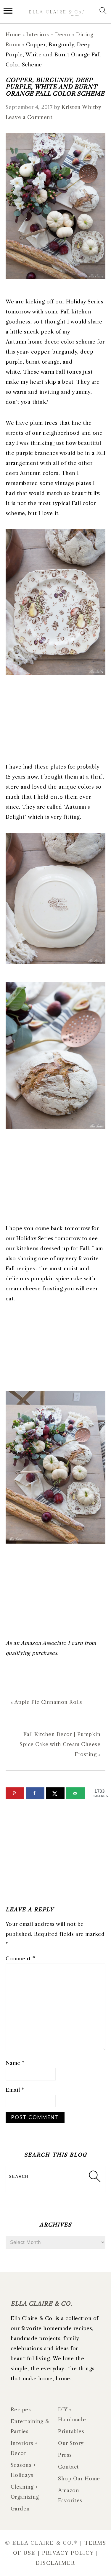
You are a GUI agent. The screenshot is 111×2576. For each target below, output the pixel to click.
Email (15, 2090)
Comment (20, 1959)
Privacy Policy (68, 2553)
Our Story (71, 2443)
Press (65, 2455)
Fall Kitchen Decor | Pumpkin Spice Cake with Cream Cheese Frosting (60, 1744)
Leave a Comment (29, 117)
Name (15, 2063)
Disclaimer (55, 2563)
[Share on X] (55, 1793)
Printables (71, 2431)
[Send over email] (75, 1793)
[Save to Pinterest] (15, 1793)
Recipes (21, 2410)
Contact (69, 2467)
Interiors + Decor (49, 35)
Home (13, 35)
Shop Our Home (79, 2479)
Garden (20, 2509)
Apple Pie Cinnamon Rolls (48, 1702)
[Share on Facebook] (35, 1793)
